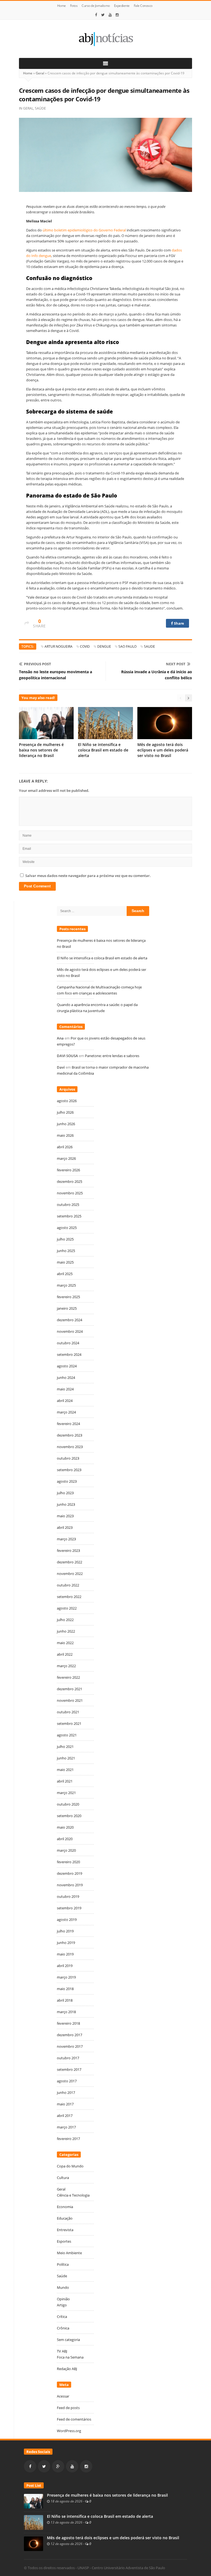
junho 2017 (66, 2092)
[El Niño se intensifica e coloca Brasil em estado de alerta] (34, 2522)
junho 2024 (66, 1378)
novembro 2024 (70, 1331)
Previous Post (38, 664)
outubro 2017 (68, 2058)
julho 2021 (65, 1747)
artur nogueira (59, 646)
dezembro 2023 (70, 1435)
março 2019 (66, 1977)
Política (63, 2264)
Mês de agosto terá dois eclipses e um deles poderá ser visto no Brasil (163, 750)
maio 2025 (65, 1262)
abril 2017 (65, 2116)
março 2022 (66, 1666)
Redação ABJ (67, 2369)
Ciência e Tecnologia (73, 2195)
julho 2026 (65, 1112)
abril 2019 (65, 1966)
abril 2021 (65, 1781)
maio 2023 (65, 1516)
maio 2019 (65, 1954)
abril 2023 (65, 1527)
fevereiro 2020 (68, 1862)
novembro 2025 (70, 1193)
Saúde (40, 108)
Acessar (63, 2396)
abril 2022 (65, 1654)
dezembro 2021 (70, 1689)
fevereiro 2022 (68, 1677)
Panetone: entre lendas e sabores (112, 1056)
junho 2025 (66, 1251)
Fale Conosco (143, 6)
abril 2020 (65, 1839)
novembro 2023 (70, 1447)
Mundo (63, 2287)
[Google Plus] (58, 2466)
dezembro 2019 (70, 1873)
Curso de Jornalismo (96, 6)
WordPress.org (69, 2431)
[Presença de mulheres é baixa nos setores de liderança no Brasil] (34, 2501)
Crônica (63, 2328)
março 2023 (66, 1539)
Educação (65, 2218)
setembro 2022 (69, 1597)
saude (149, 646)
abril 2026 (65, 1147)
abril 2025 (65, 1274)
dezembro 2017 (70, 2035)
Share (179, 623)
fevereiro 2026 (68, 1170)
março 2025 (66, 1285)
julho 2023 (65, 1493)
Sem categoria (68, 2340)
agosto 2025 (67, 1228)
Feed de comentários (74, 2419)
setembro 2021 (69, 1723)
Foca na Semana (70, 2357)
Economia (65, 2207)
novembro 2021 (70, 1700)
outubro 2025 (68, 1205)
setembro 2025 (69, 1216)
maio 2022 (65, 1643)
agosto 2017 (67, 2081)
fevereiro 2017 (68, 2139)
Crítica (62, 2317)
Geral (40, 73)
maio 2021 (65, 1770)
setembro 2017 (69, 2069)
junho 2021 (66, 1758)
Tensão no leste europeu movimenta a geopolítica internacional (55, 675)
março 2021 (66, 1793)
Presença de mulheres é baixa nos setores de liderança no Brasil (41, 750)
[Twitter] (103, 15)
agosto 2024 (67, 1366)
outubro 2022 (68, 1585)
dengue (104, 646)
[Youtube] (110, 15)
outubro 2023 (68, 1458)
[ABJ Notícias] (105, 39)
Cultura (63, 2178)
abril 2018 (65, 2000)
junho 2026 (66, 1124)
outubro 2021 (68, 1712)
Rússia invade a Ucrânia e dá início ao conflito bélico (157, 675)
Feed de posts (68, 2408)
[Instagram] (117, 15)
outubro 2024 (68, 1343)
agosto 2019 (67, 1920)
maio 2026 (65, 1135)
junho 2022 (66, 1631)
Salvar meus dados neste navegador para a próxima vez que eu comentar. (88, 876)
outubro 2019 (68, 1896)
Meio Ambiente (69, 2253)
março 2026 (66, 1158)
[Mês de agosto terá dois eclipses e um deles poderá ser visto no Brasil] (34, 2543)
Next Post (176, 664)
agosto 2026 (67, 1101)
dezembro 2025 (70, 1181)
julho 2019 (65, 1931)
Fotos (74, 6)
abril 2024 (65, 1401)
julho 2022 (65, 1620)
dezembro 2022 (70, 1562)
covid (85, 646)
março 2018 (66, 2012)
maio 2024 (65, 1389)
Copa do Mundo (70, 2166)
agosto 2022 (67, 1608)
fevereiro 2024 (68, 1424)
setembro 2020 (69, 1816)
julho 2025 (65, 1239)
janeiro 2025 (67, 1308)
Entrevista (65, 2230)
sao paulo (127, 646)
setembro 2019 (69, 1908)
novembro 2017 (70, 2046)
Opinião (63, 2299)
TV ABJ (62, 2351)
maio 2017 (65, 2104)
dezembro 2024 (70, 1320)
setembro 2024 (69, 1354)
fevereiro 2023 (68, 1550)
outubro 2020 (68, 1804)
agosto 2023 (67, 1481)
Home (62, 6)
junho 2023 (66, 1504)
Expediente (122, 6)
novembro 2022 (70, 1574)
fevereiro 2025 (68, 1297)
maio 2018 (65, 1989)
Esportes (64, 2241)
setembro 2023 (69, 1470)
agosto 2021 (67, 1735)
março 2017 (66, 2127)
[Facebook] (96, 15)
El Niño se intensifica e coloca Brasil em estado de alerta (103, 750)
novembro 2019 (70, 1885)
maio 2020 (65, 1827)
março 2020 (66, 1850)
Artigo (62, 2305)
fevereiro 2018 (68, 2023)
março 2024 (66, 1412)
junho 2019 (66, 1943)
